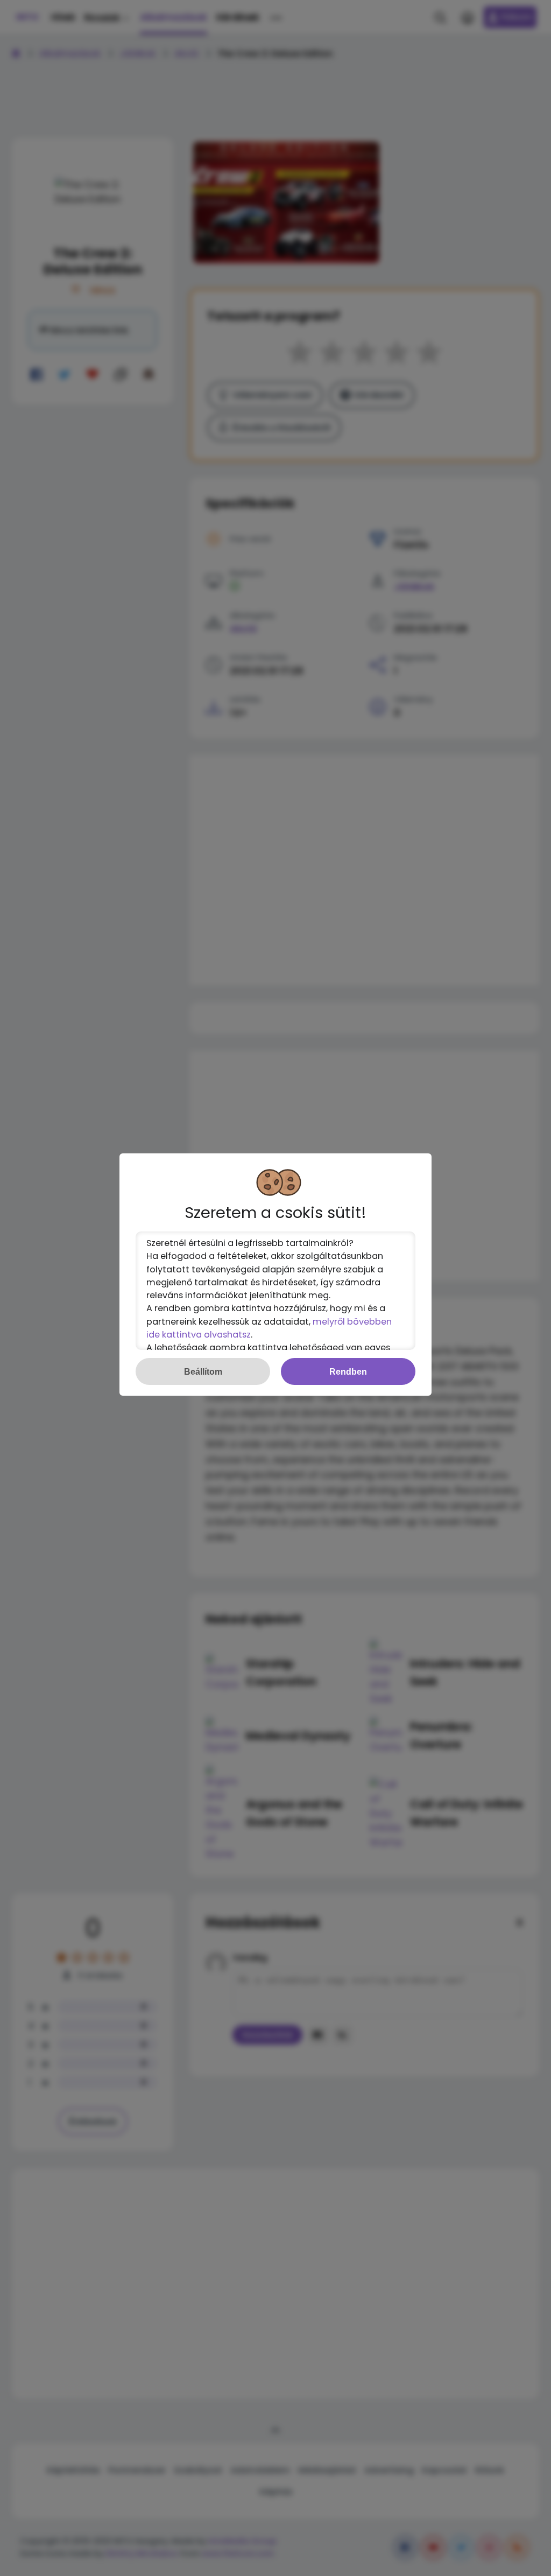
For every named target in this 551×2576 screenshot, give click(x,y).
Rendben (348, 1371)
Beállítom (203, 1371)
